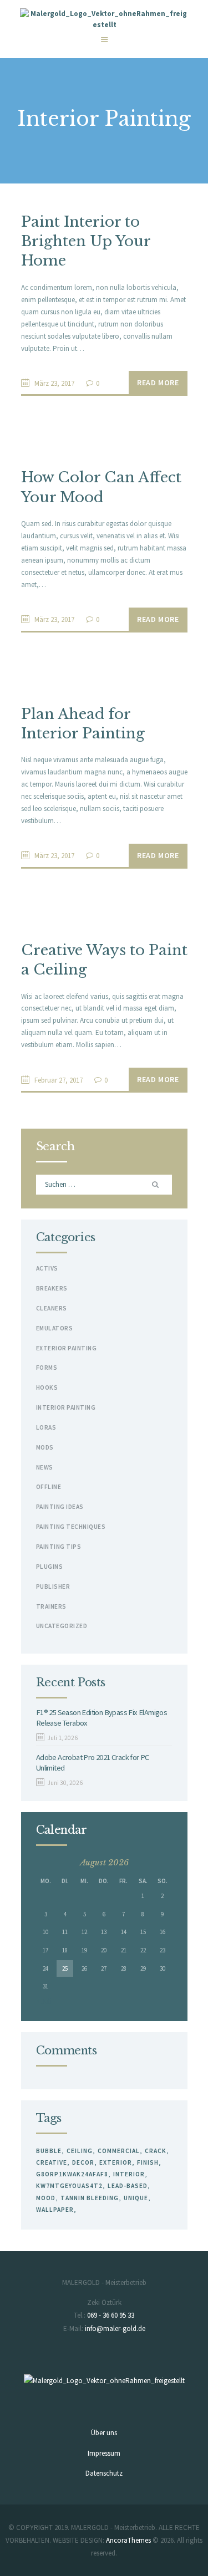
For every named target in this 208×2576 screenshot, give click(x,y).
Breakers (52, 1288)
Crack (156, 2151)
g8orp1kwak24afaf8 (72, 2174)
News (45, 1467)
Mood (46, 2198)
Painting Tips (59, 1547)
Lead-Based (128, 2186)
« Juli (44, 2001)
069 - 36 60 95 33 (111, 2315)
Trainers (51, 1606)
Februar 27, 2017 (59, 1080)
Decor (83, 2162)
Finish (148, 2162)
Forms (47, 1368)
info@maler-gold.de (115, 2328)
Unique (136, 2198)
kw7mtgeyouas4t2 (69, 2186)
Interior (129, 2174)
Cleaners (52, 1308)
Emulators (55, 1328)
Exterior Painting (67, 1348)
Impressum (104, 2453)
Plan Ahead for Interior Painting (83, 724)
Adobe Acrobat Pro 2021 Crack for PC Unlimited (93, 1762)
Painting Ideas (60, 1507)
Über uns (104, 2433)
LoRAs (46, 1427)
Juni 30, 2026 (65, 1783)
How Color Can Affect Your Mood (101, 487)
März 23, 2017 (54, 383)
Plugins (50, 1567)
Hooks (47, 1388)
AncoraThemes (128, 2540)
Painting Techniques (71, 1527)
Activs (47, 1268)
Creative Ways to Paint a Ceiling (104, 960)
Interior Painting (66, 1407)
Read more (158, 382)
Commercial (119, 2151)
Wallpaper (55, 2210)
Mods (45, 1447)
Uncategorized (62, 1626)
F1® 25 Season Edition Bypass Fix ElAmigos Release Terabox (102, 1717)
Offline (49, 1487)
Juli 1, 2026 (63, 1738)
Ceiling (80, 2151)
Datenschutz (104, 2473)
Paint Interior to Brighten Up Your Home (86, 241)
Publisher (53, 1587)
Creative (52, 2162)
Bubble (49, 2151)
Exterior (116, 2162)
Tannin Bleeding (90, 2198)
